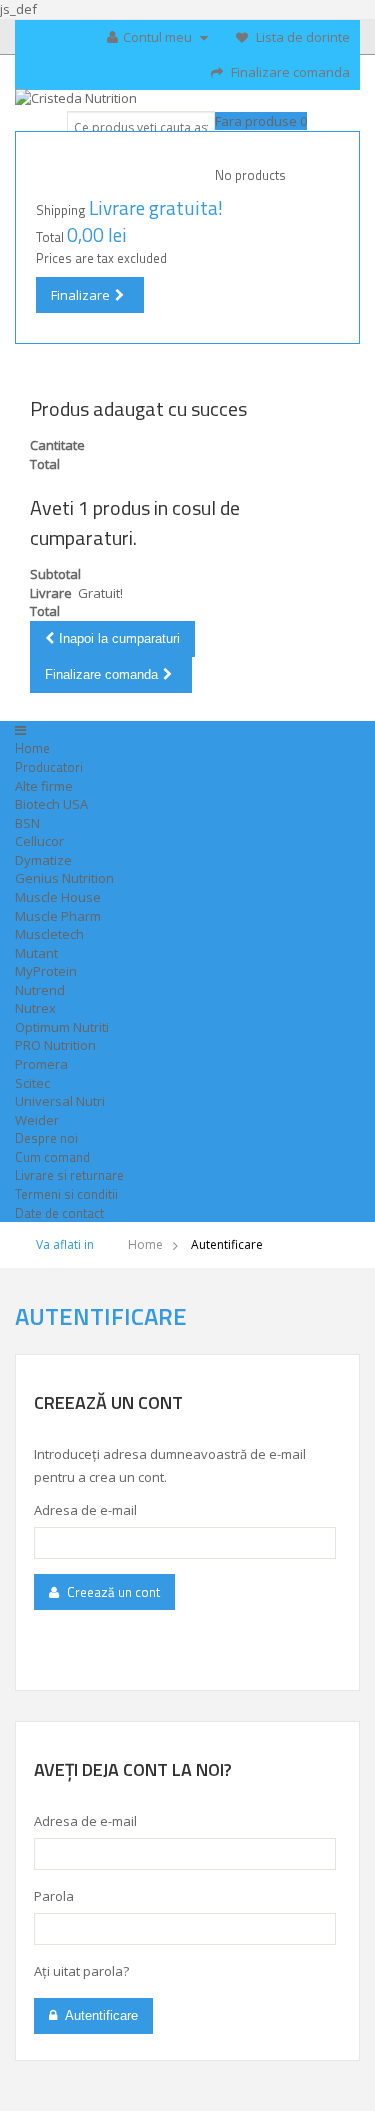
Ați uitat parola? (81, 1971)
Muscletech (49, 934)
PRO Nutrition (55, 1045)
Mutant (36, 953)
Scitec (32, 1083)
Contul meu (159, 37)
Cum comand (52, 1157)
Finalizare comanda (289, 72)
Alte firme (44, 786)
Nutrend (40, 990)
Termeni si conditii (66, 1194)
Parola (54, 1896)
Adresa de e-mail (85, 1510)
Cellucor (39, 841)
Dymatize (43, 860)
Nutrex (35, 1008)
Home (32, 748)
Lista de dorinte (301, 37)
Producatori (49, 767)
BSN (27, 823)
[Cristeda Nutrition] (187, 102)
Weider (37, 1120)
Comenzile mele (149, 85)
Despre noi (46, 1138)
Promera (41, 1064)
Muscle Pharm (58, 916)
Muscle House (58, 897)
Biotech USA (51, 804)
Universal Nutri (60, 1101)
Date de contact (59, 1213)
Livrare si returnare (69, 1175)
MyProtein (46, 971)
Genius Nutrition (64, 878)
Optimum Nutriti (62, 1027)
